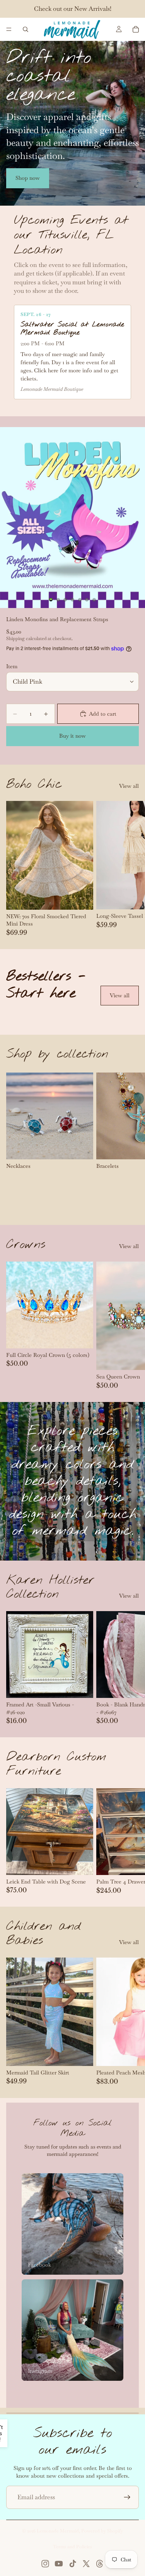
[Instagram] (45, 2564)
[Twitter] (86, 2564)
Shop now (28, 178)
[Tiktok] (73, 2564)
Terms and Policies (72, 2547)
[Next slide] (130, 868)
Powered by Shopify (102, 2531)
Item (12, 666)
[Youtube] (59, 2564)
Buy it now (72, 736)
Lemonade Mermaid (58, 2531)
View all (129, 786)
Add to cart (103, 714)
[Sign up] (127, 2497)
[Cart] (136, 29)
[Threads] (100, 2564)
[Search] (26, 29)
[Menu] (9, 29)
